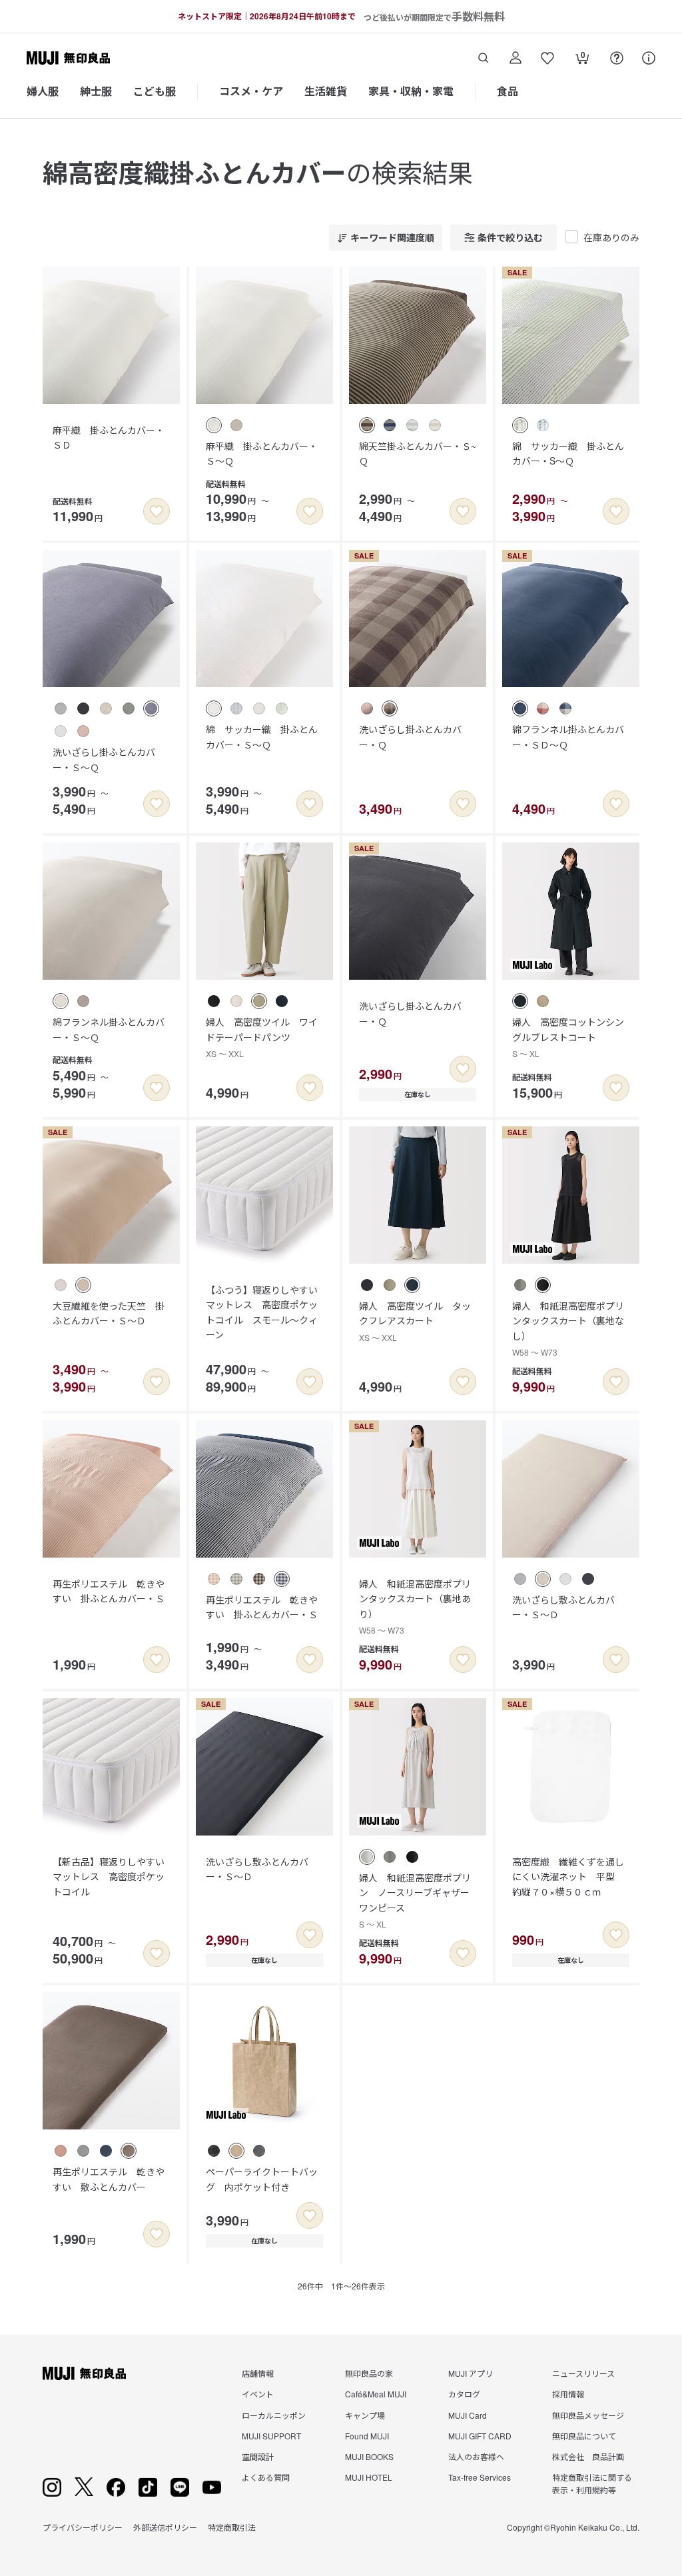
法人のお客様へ (476, 2456)
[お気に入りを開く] (547, 58)
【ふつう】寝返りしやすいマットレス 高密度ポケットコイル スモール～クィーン (262, 1312)
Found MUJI (367, 2436)
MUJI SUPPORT (271, 2436)
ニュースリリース (583, 2373)
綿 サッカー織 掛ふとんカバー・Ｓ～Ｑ (262, 736)
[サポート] (649, 58)
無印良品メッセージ (588, 2415)
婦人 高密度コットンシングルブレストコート (568, 1037)
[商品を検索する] (484, 58)
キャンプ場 (365, 2415)
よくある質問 (266, 2477)
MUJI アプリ (471, 2373)
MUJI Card (468, 2415)
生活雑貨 (326, 91)
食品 (508, 91)
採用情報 (568, 2394)
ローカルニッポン (274, 2415)
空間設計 (258, 2456)
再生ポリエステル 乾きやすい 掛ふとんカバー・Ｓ (109, 1591)
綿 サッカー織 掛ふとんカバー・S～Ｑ (568, 453)
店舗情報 (258, 2373)
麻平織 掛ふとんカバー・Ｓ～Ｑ (262, 453)
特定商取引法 (232, 2527)
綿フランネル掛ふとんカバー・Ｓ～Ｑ (109, 1029)
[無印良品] (84, 2373)
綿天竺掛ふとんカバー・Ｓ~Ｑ (418, 453)
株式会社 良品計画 (588, 2456)
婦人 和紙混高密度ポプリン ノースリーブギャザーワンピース (415, 1900)
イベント (258, 2394)
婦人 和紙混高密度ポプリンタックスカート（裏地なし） (568, 1328)
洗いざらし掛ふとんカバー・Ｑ (410, 736)
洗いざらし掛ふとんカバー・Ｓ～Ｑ (104, 759)
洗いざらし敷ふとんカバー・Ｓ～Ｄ (563, 1607)
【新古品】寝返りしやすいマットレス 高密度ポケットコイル (109, 1877)
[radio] (214, 425)
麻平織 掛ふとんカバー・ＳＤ (109, 437)
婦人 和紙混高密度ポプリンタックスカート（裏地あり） (415, 1606)
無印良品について (584, 2436)
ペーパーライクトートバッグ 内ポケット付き (262, 2179)
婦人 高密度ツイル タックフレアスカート (415, 1321)
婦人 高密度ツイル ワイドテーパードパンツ (262, 1037)
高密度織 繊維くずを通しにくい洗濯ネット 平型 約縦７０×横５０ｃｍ (568, 1877)
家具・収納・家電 (411, 91)
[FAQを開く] (617, 58)
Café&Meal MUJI (376, 2394)
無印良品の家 (369, 2373)
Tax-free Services (480, 2477)
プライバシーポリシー (83, 2527)
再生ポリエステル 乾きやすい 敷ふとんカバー (109, 2179)
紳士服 (96, 91)
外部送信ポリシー (165, 2527)
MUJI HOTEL (369, 2477)
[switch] (157, 511)
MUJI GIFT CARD (480, 2436)
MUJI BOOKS (369, 2456)
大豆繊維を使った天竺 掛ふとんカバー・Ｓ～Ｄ (109, 1313)
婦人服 (43, 91)
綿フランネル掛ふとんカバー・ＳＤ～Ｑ (568, 736)
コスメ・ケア (251, 91)
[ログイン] (515, 58)
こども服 (155, 91)
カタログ (464, 2394)
